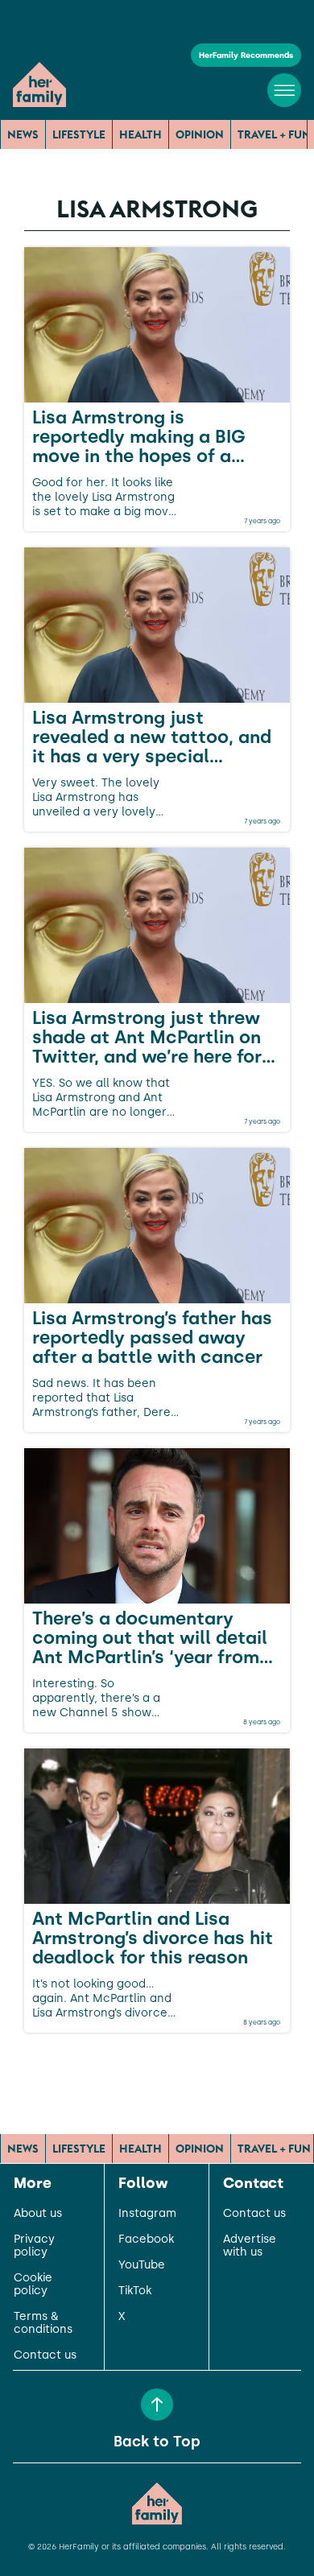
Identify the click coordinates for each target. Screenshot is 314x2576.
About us (38, 2214)
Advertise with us (250, 2246)
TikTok (135, 2291)
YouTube (142, 2265)
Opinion (200, 134)
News (23, 134)
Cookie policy (33, 2285)
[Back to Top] (157, 2405)
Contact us (45, 2355)
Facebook (146, 2240)
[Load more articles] (157, 2068)
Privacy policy (34, 2246)
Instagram (147, 2214)
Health (140, 134)
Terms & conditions (43, 2323)
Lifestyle (79, 134)
